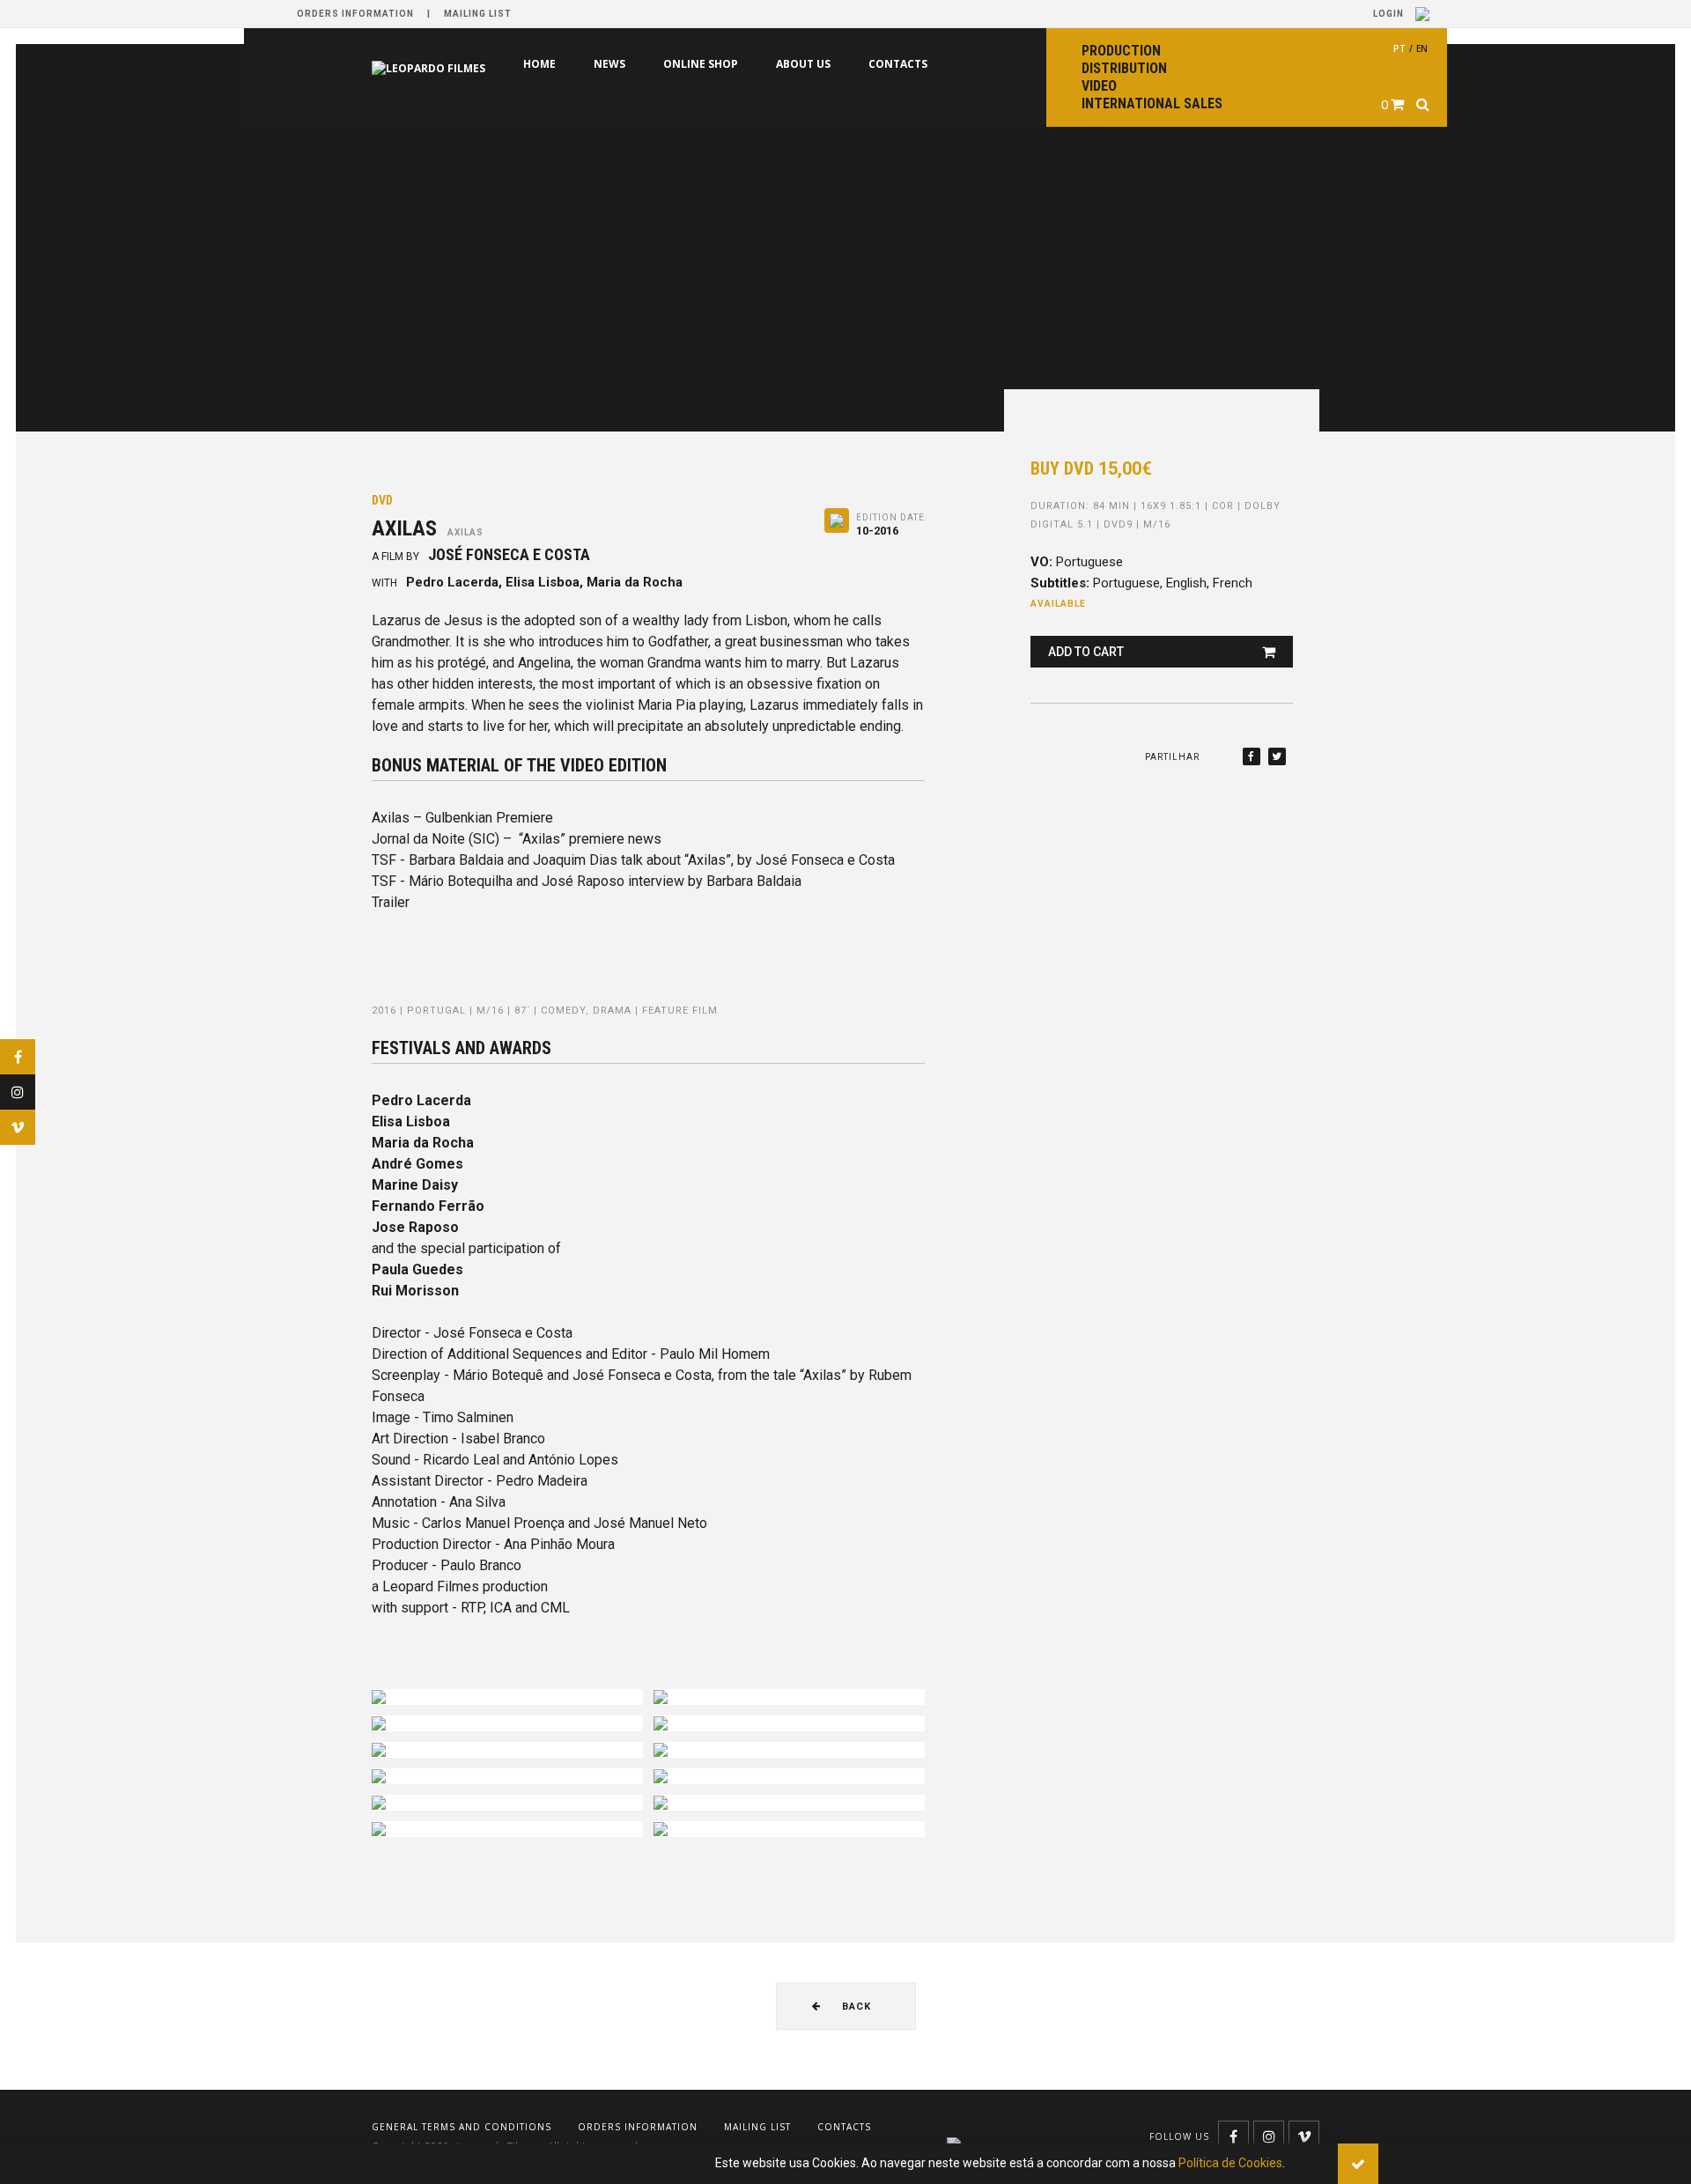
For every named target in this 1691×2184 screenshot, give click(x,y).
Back (855, 2007)
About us (728, 64)
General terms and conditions (462, 2127)
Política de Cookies (1230, 2163)
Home (465, 64)
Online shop (626, 64)
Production (1121, 51)
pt (1399, 48)
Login (1390, 14)
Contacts (823, 64)
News (535, 64)
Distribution (1124, 68)
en (1422, 48)
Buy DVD (1091, 469)
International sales (1152, 103)
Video (1099, 86)
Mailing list (478, 14)
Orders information (355, 14)
